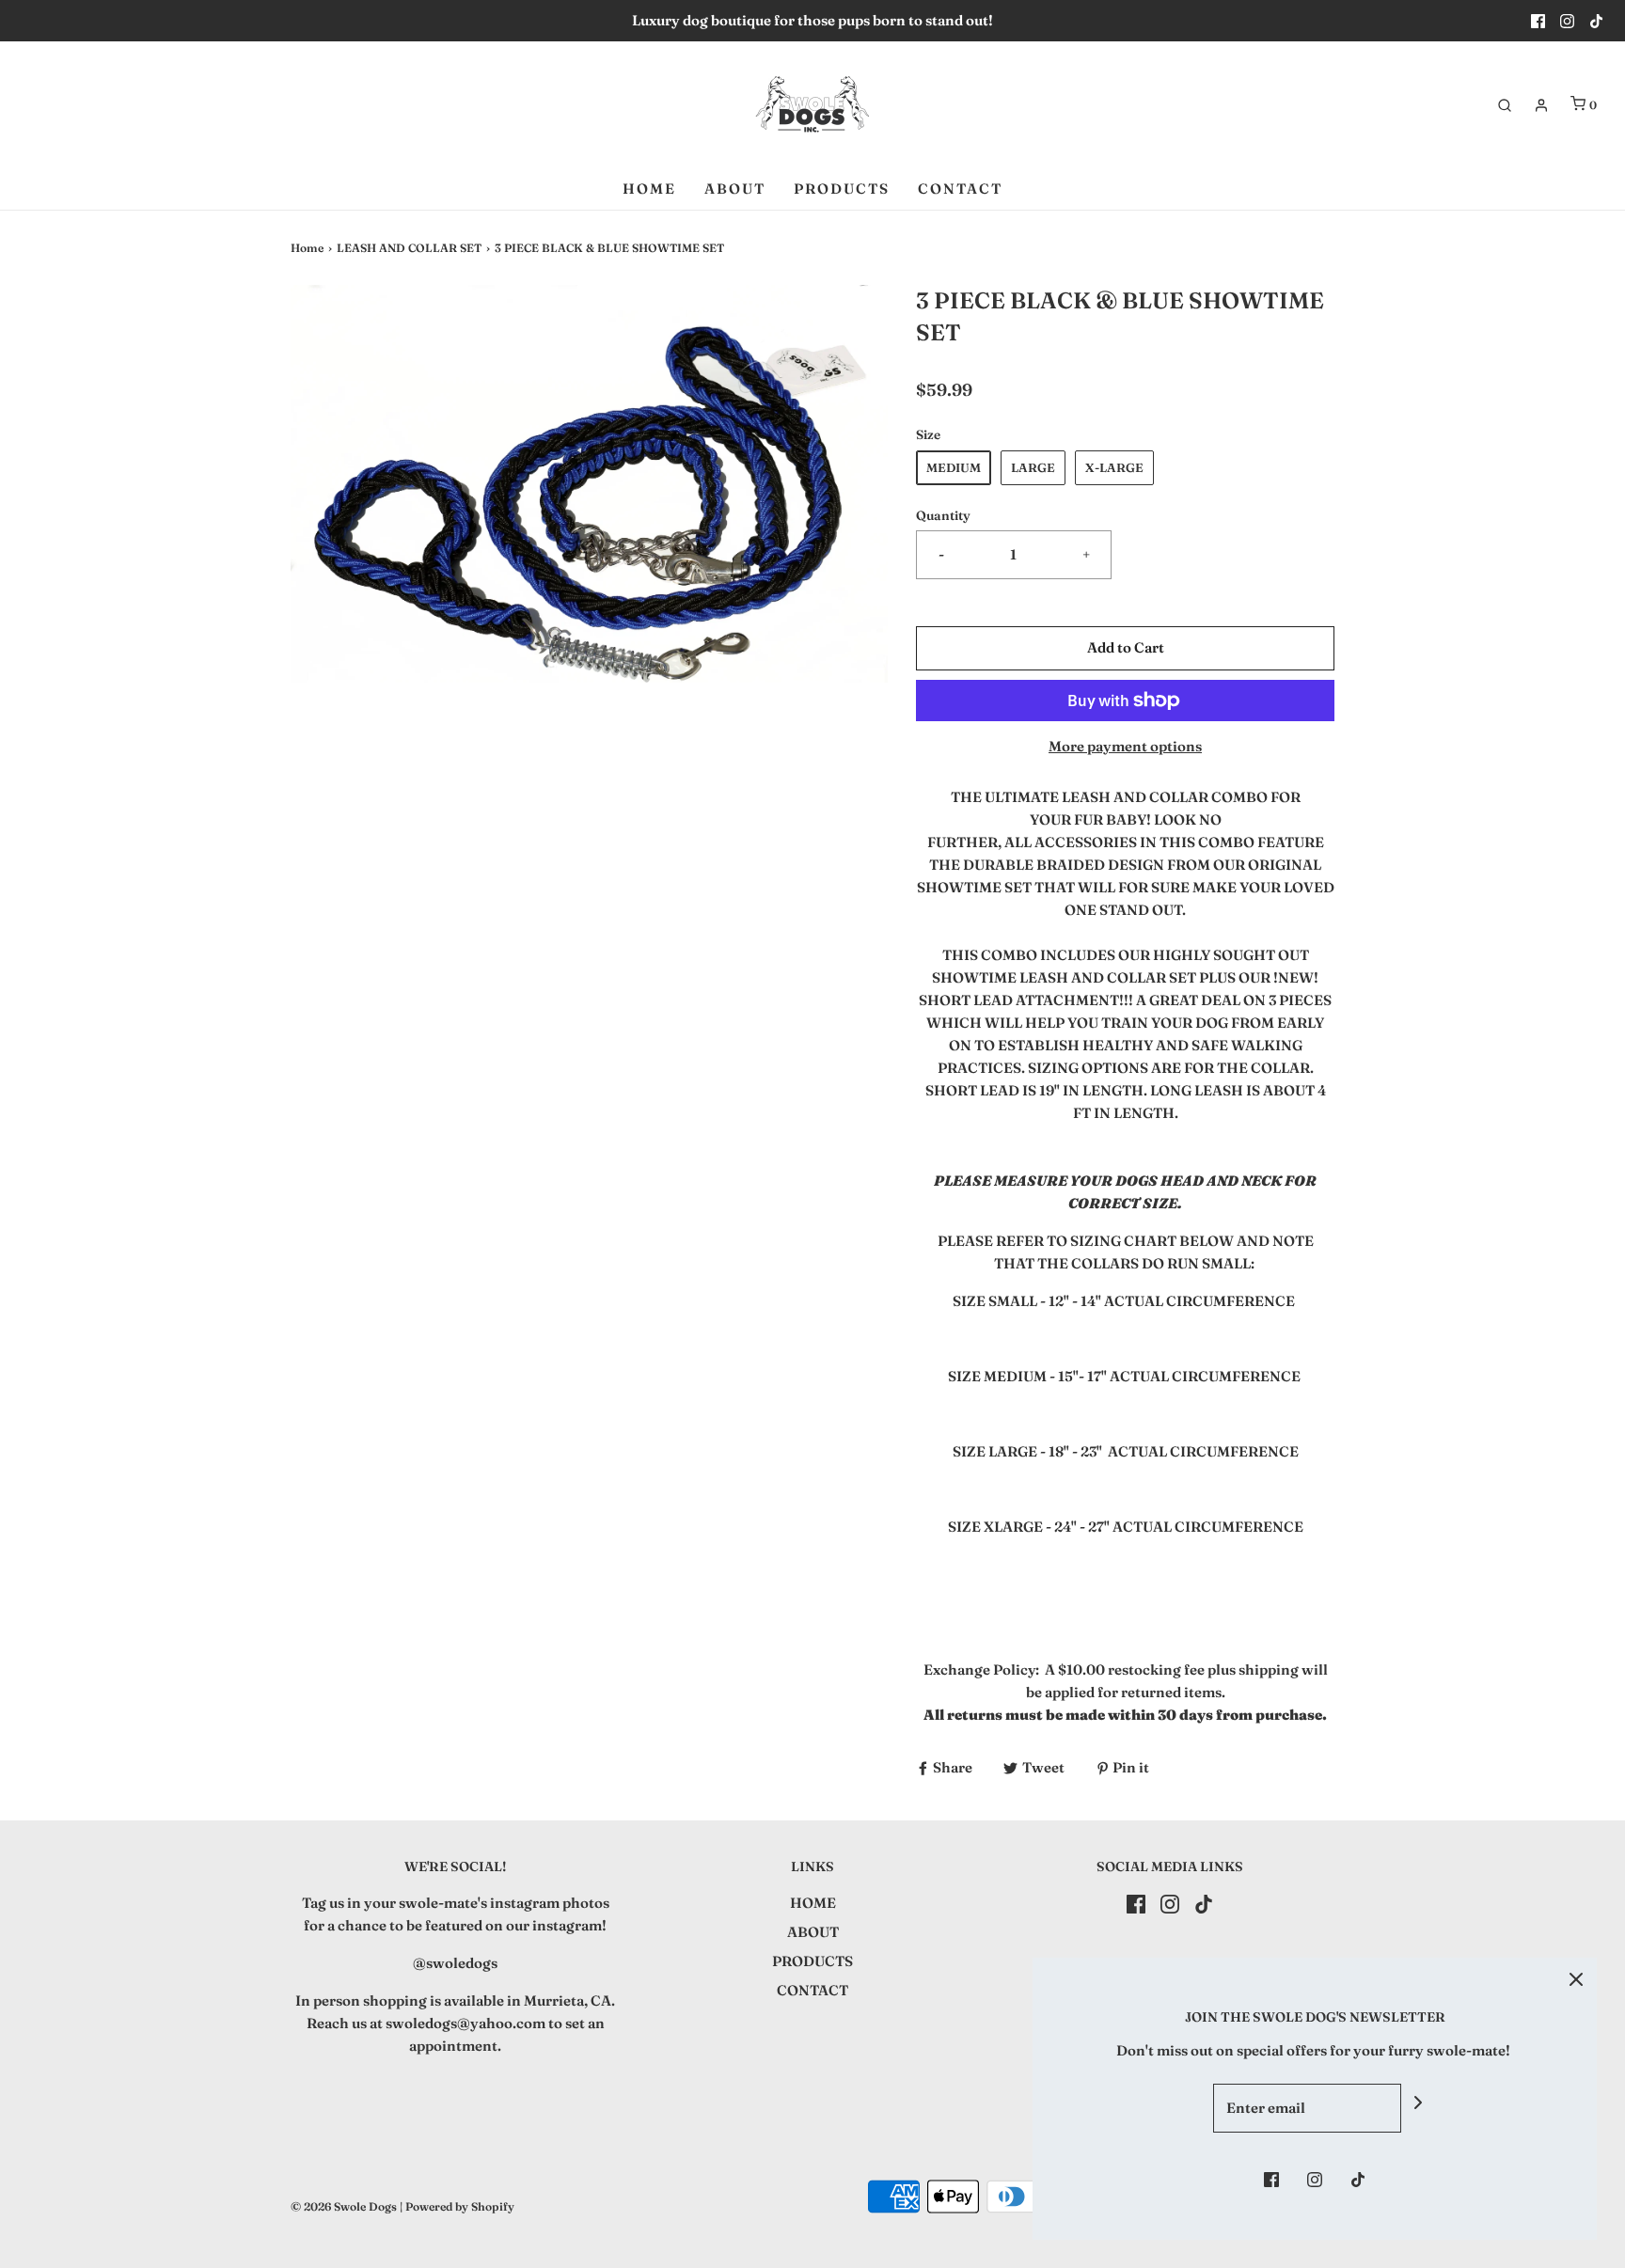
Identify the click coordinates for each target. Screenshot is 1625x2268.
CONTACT (960, 189)
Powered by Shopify (460, 2206)
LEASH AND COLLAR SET (409, 248)
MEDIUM (954, 467)
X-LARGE (1114, 467)
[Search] (1505, 105)
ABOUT (735, 189)
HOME (649, 189)
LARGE (1033, 467)
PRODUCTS (842, 189)
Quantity (943, 515)
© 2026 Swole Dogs (344, 2206)
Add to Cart (1126, 647)
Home (307, 248)
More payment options (1125, 746)
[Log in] (1541, 105)
